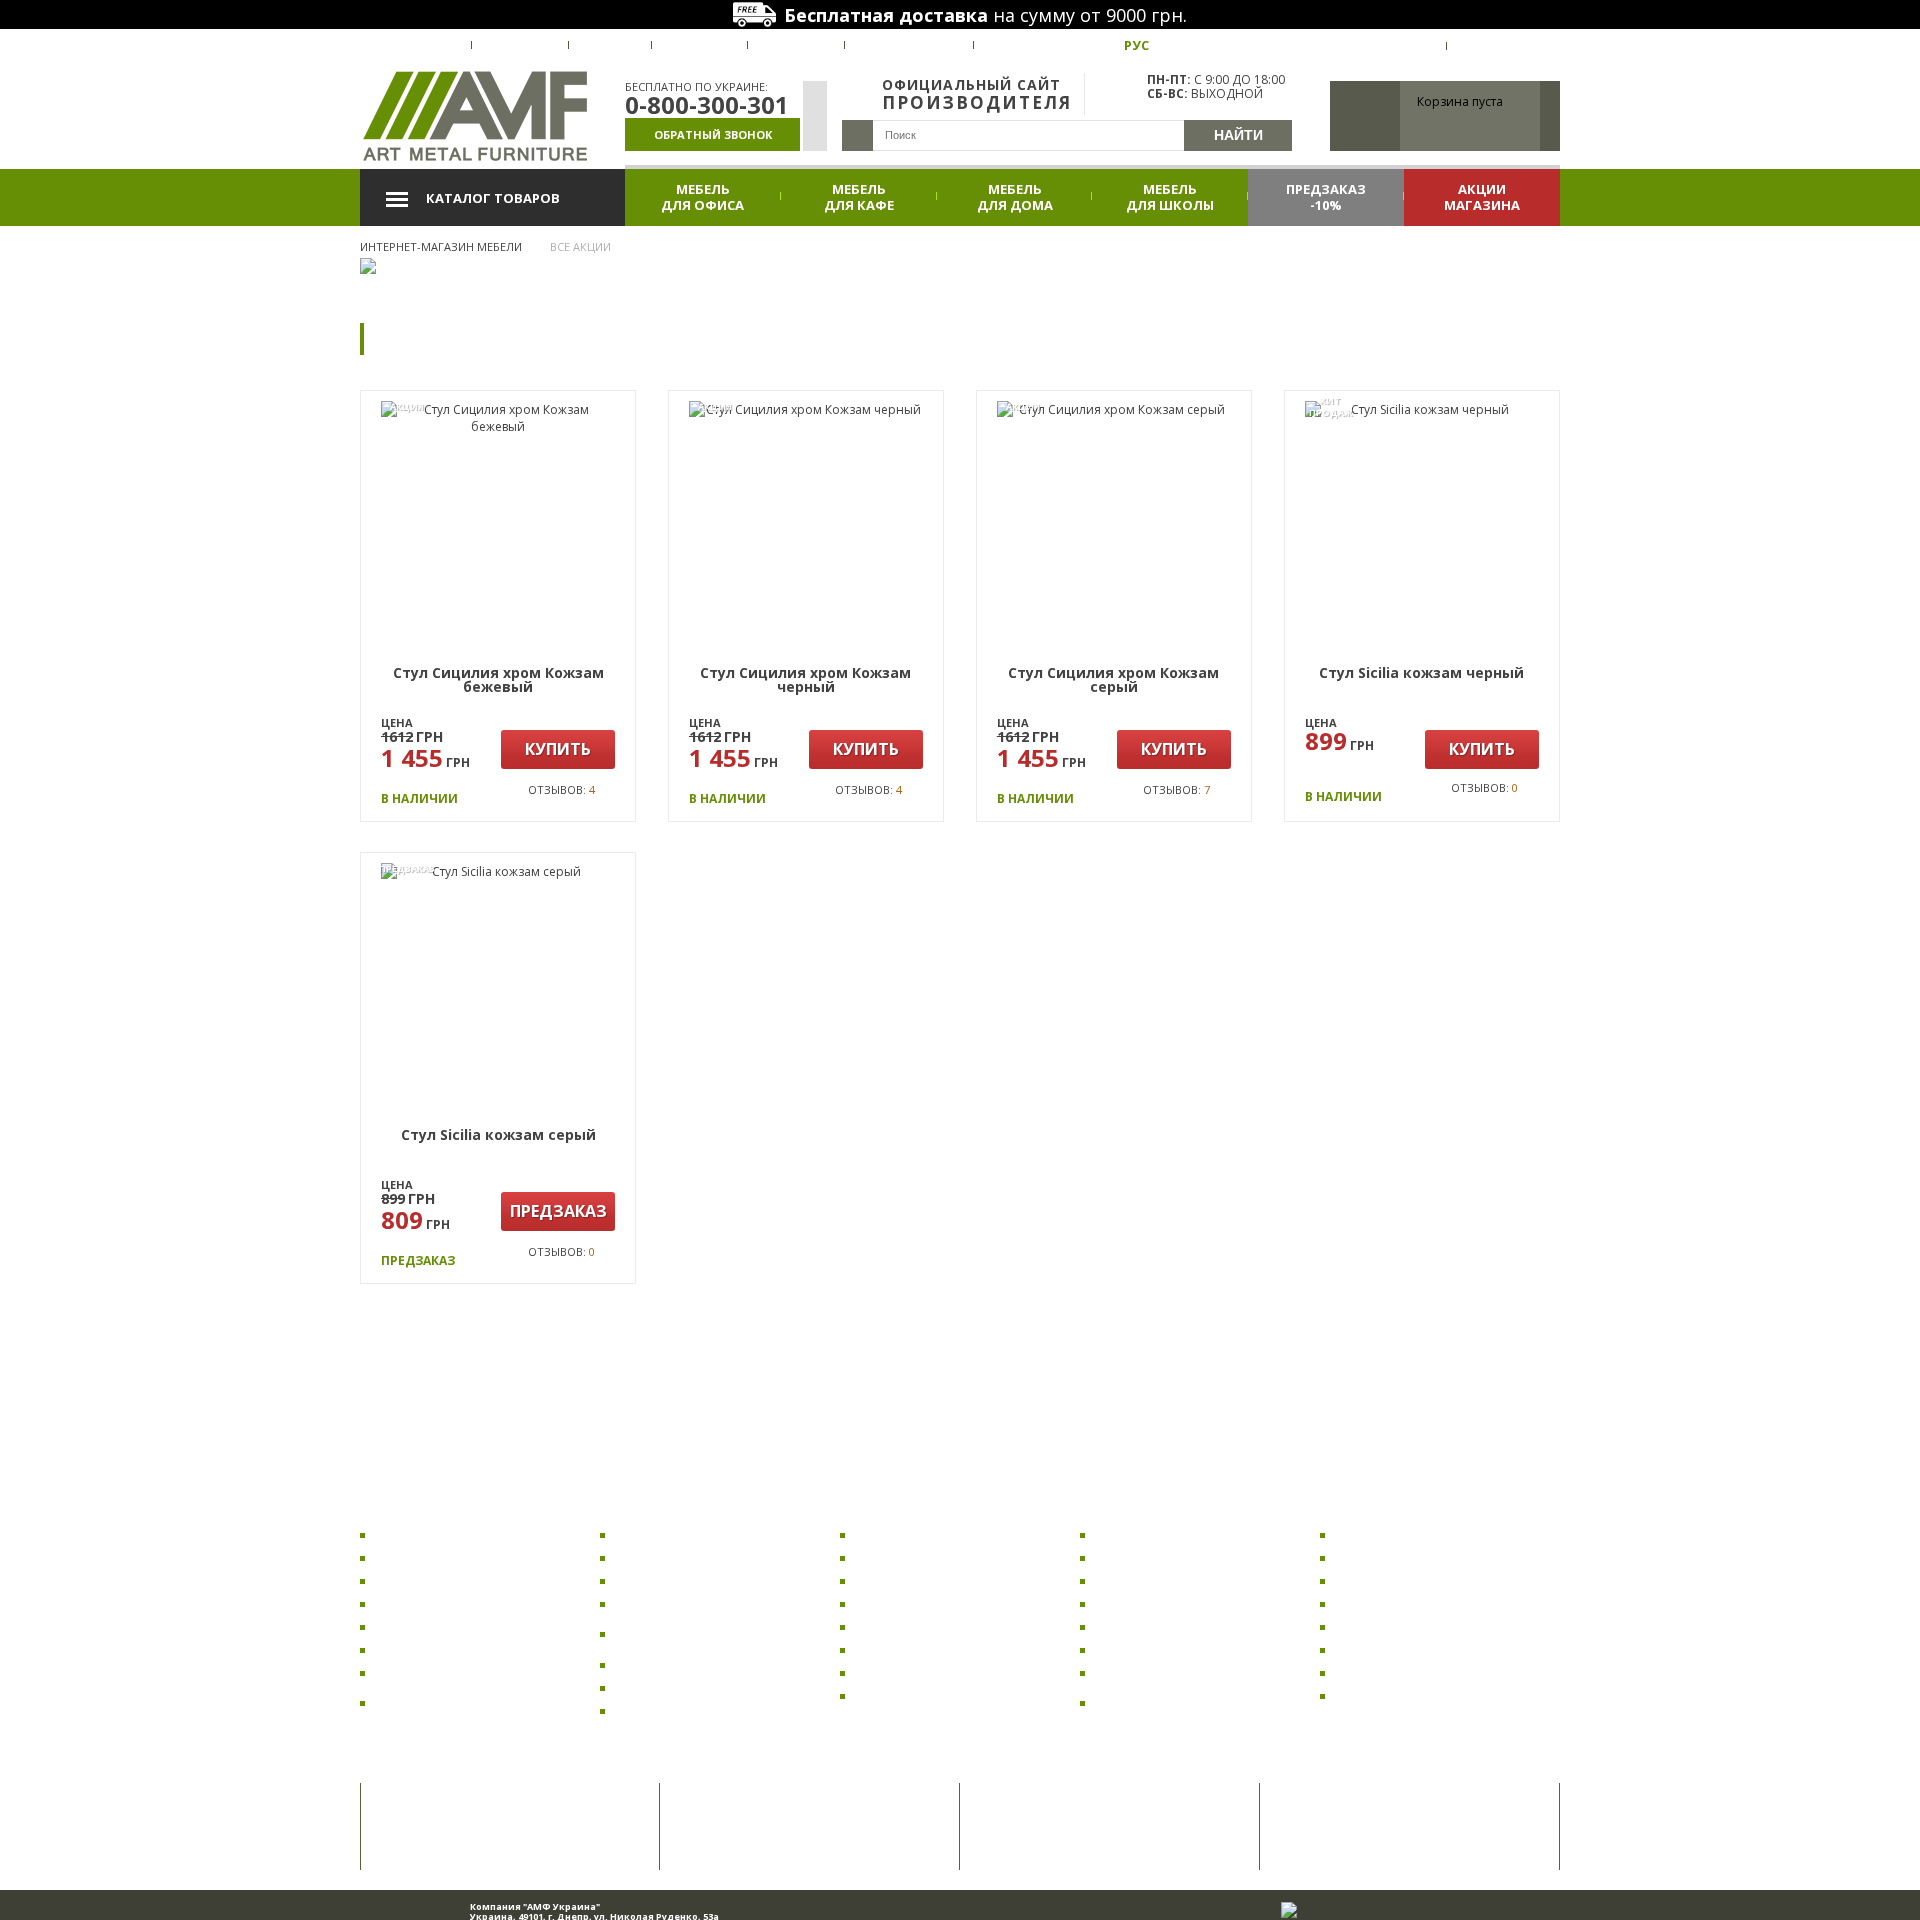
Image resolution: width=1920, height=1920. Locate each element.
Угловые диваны (1151, 1603)
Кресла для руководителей (464, 1603)
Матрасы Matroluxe (1399, 1626)
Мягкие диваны (1147, 1649)
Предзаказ (558, 1211)
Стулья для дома (670, 1580)
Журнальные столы (920, 1626)
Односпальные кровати (1415, 1603)
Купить (558, 749)
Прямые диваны (1150, 1580)
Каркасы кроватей (1398, 1557)
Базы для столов (910, 1695)
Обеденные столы (916, 1603)
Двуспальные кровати (1410, 1580)
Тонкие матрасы (1390, 1695)
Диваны (1123, 1508)
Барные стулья (665, 1603)
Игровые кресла (429, 1649)
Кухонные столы (910, 1580)
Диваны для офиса (1157, 1557)
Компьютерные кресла (452, 1557)
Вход (1415, 46)
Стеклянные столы (917, 1649)
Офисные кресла (431, 1534)
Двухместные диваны (1168, 1672)
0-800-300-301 (707, 105)
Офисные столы (908, 1557)
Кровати (1365, 1508)
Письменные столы (919, 1672)
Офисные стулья (670, 1534)
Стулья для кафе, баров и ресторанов (698, 1634)
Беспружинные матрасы (1415, 1649)
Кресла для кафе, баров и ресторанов (459, 1703)
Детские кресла (428, 1580)
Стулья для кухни (672, 1557)
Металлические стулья (691, 1710)
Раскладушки (1380, 1534)
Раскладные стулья (679, 1687)
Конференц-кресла (438, 1672)
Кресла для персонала (449, 1626)
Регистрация (1504, 46)
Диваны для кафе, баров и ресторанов (1182, 1703)
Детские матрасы (1394, 1672)
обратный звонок (713, 134)
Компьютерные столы (929, 1534)
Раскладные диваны (1163, 1534)
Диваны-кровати (1152, 1626)
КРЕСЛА (396, 1508)
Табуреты (649, 1664)
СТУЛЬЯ (637, 1508)
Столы (874, 1508)
